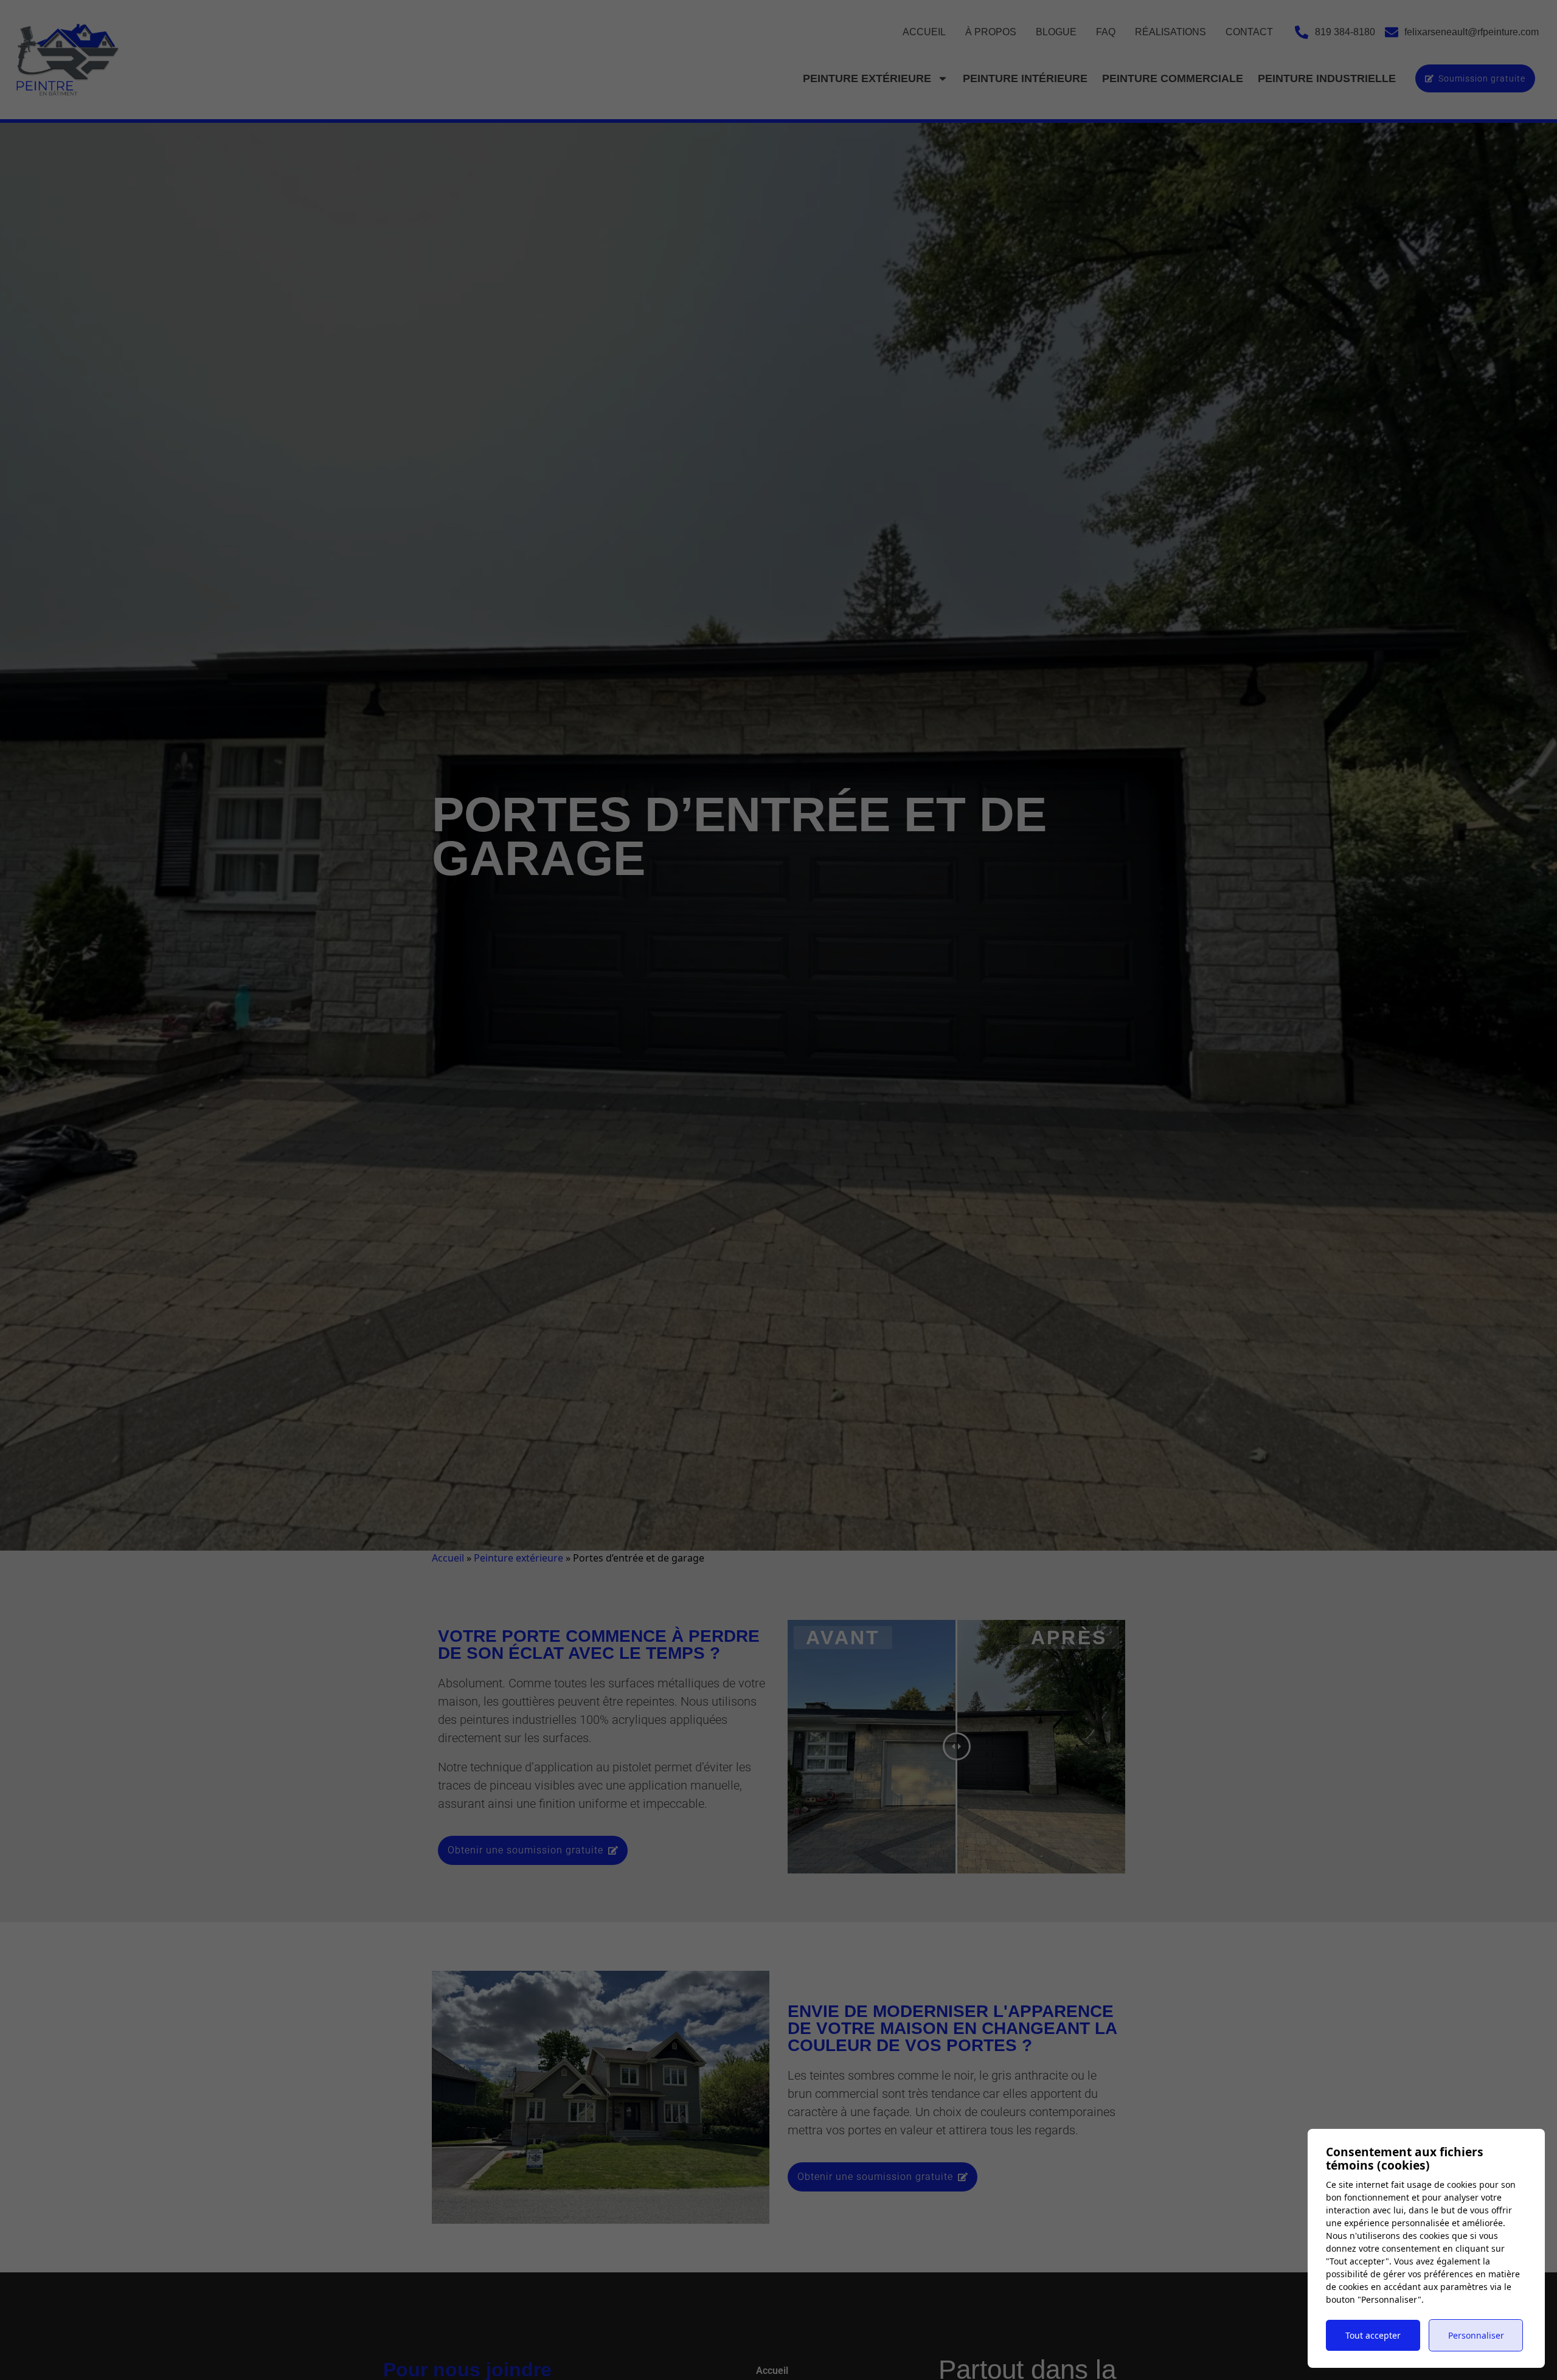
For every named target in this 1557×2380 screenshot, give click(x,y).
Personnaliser (1476, 2335)
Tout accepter (1373, 2335)
